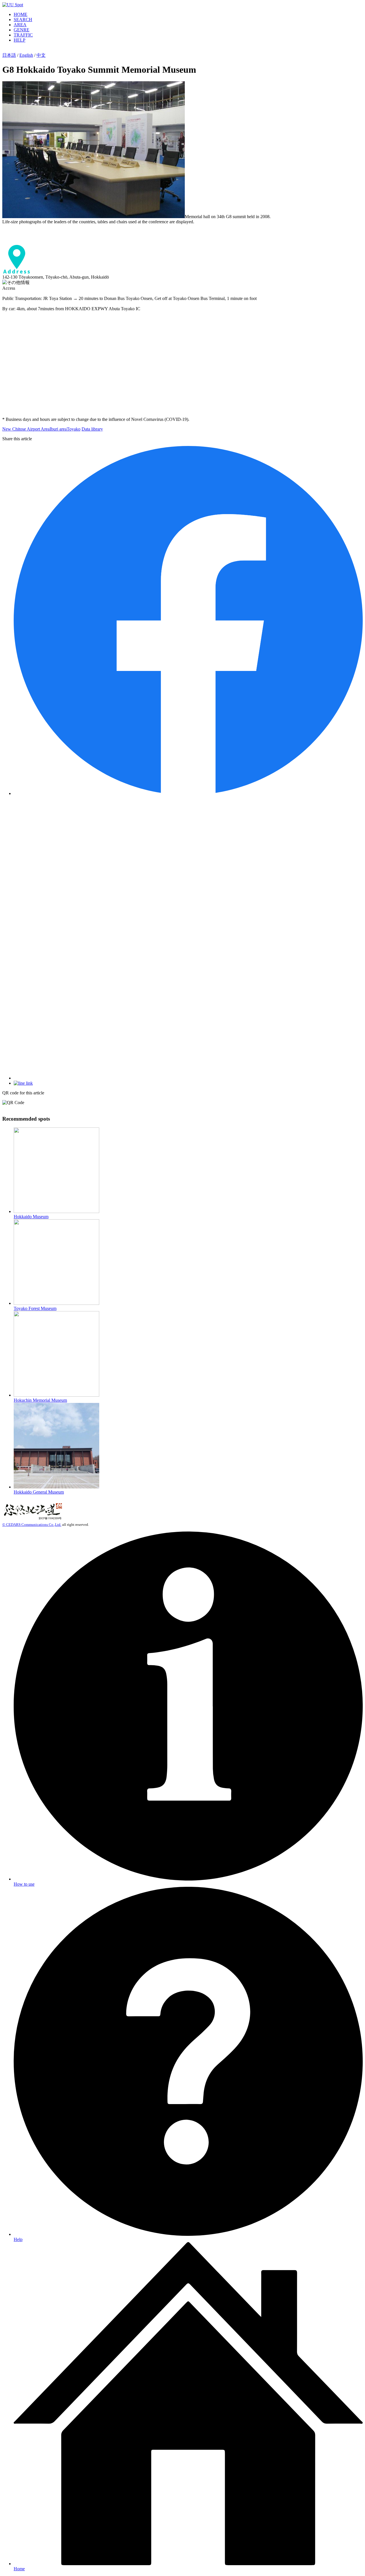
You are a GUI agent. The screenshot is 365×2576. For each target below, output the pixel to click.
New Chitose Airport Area (26, 429)
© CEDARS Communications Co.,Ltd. (32, 1525)
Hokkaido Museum (31, 1217)
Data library (92, 429)
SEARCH (23, 20)
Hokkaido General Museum (39, 1492)
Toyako (74, 429)
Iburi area (58, 429)
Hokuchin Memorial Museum (40, 1400)
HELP (20, 40)
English (26, 55)
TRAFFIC (23, 35)
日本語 (9, 55)
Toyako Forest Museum (35, 1308)
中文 (41, 55)
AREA (20, 25)
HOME (21, 14)
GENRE (22, 30)
